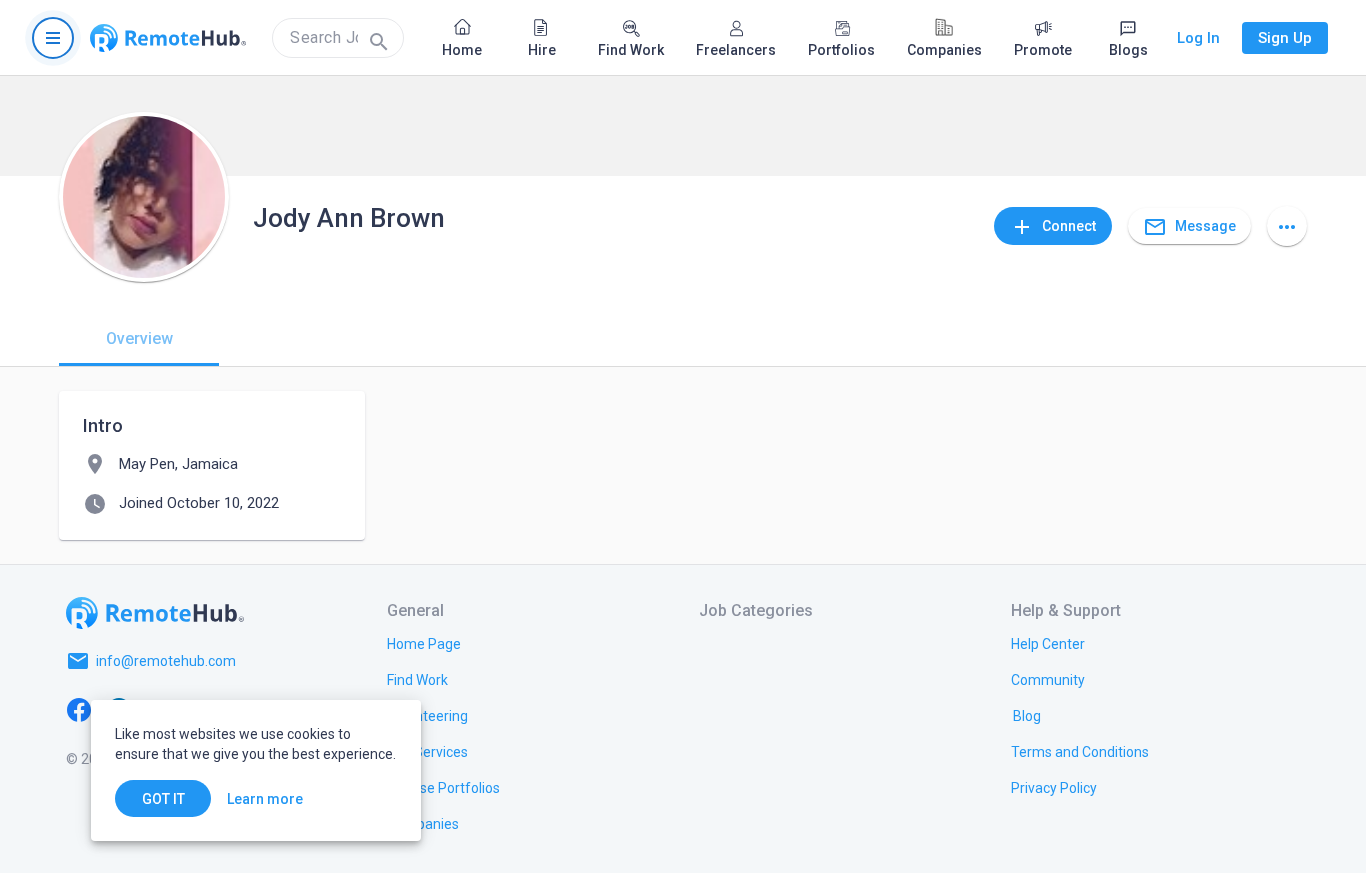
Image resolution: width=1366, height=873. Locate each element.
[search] (338, 38)
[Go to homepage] (168, 38)
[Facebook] (79, 709)
